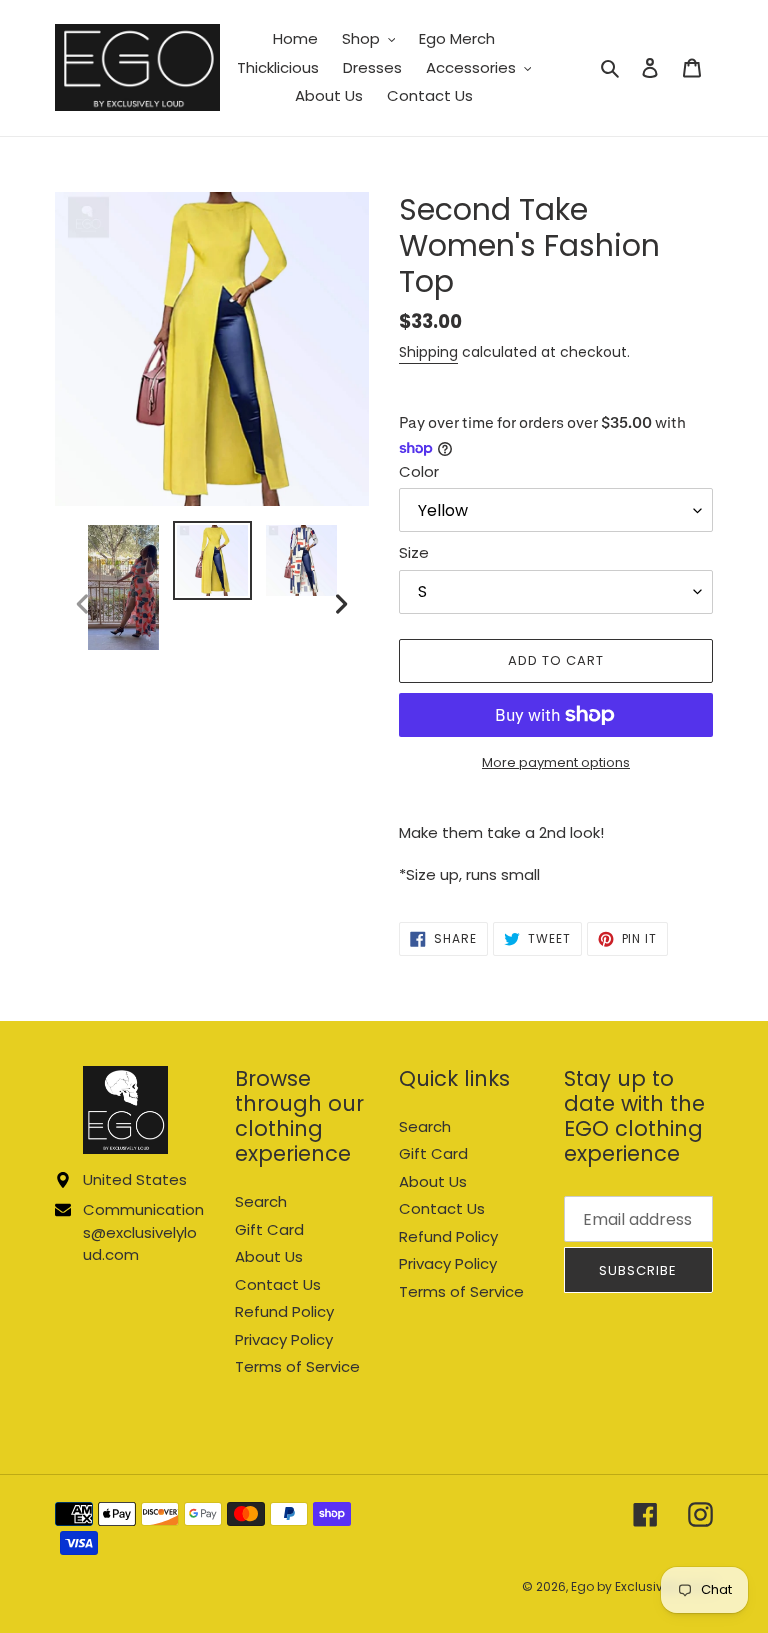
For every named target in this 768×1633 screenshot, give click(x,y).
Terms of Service (297, 1366)
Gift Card (269, 1229)
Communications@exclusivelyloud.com (143, 1232)
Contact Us (278, 1284)
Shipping (428, 352)
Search (261, 1201)
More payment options (556, 762)
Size (414, 552)
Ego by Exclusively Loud (642, 1586)
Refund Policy (284, 1311)
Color (419, 471)
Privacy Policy (284, 1339)
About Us (269, 1256)
